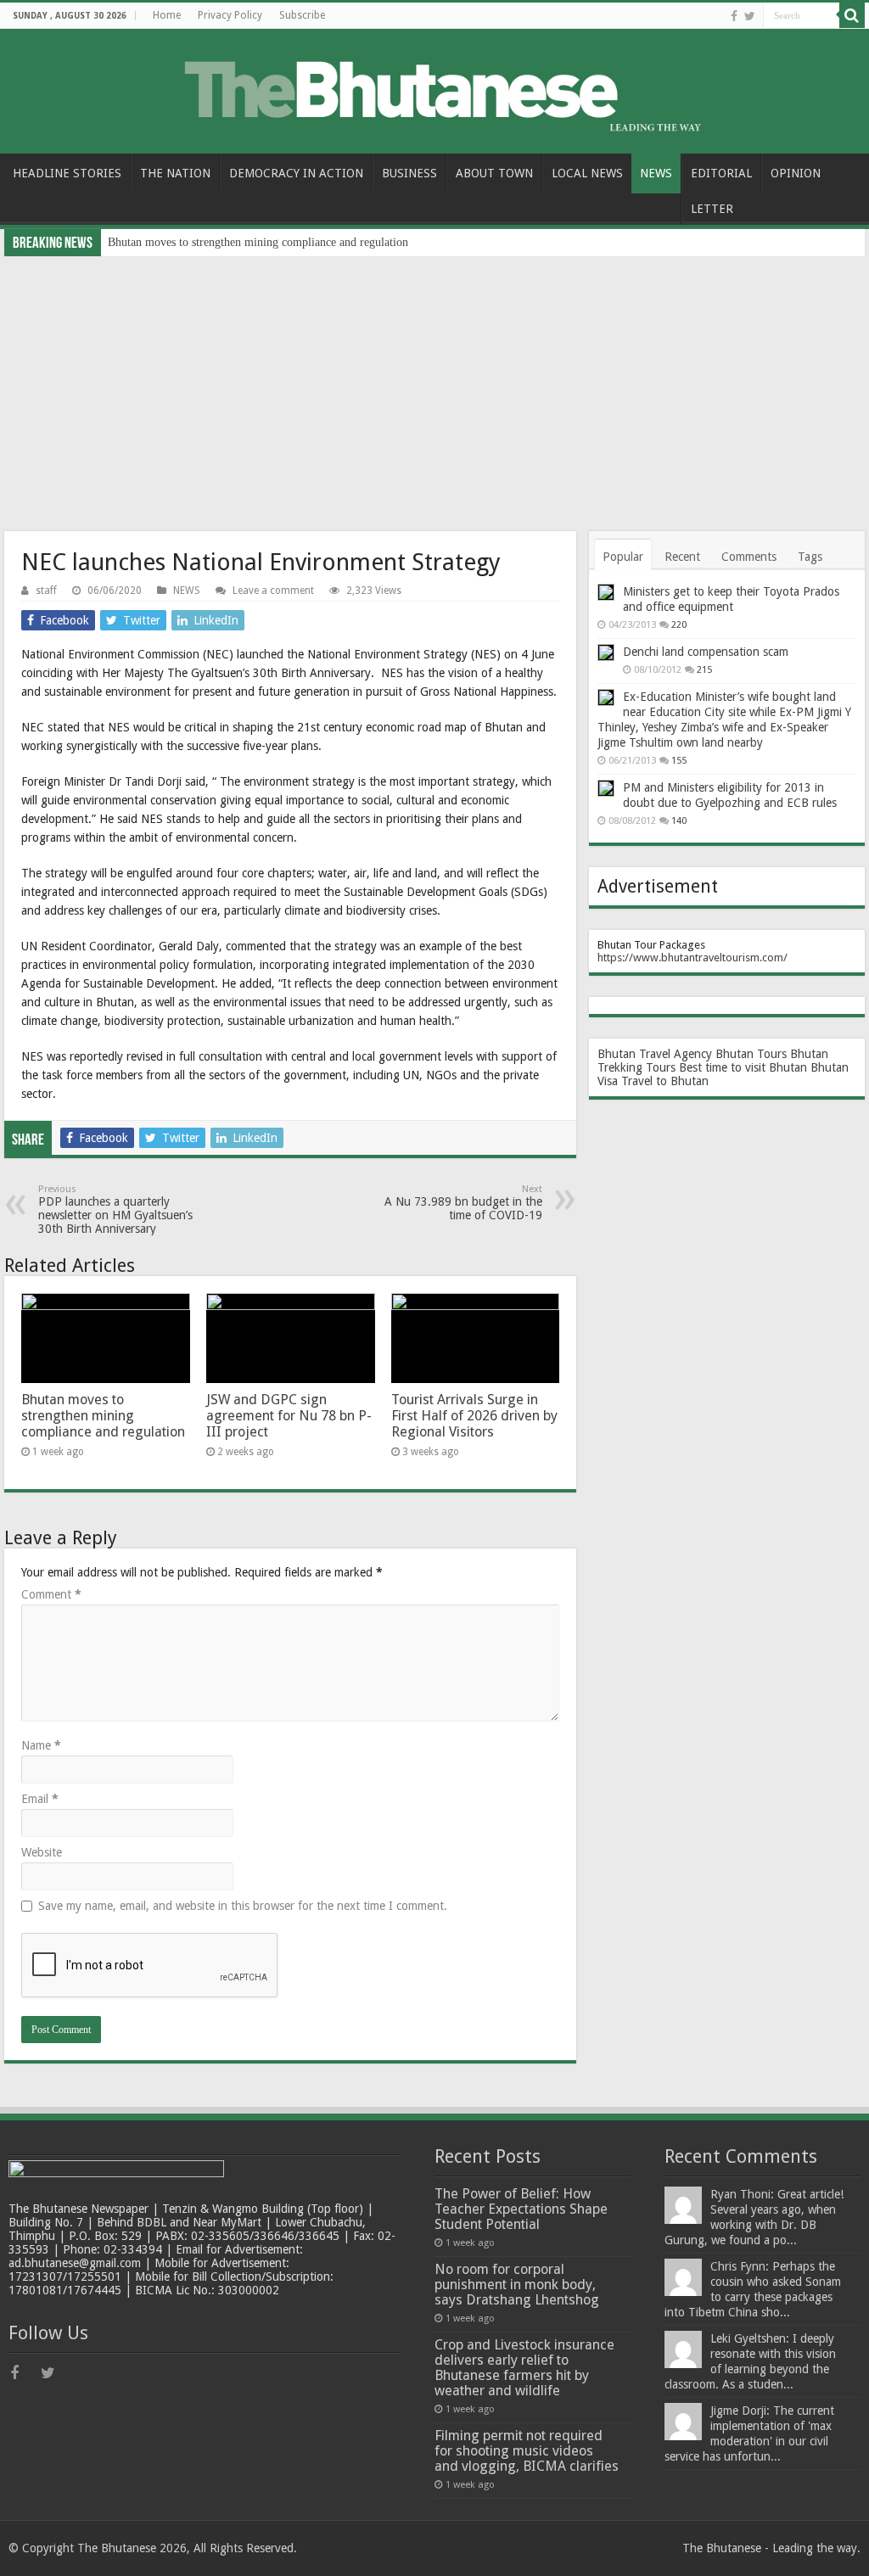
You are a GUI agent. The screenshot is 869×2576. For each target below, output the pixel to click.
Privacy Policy (230, 15)
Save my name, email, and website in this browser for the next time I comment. (243, 1906)
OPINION (796, 173)
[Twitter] (750, 16)
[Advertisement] (434, 384)
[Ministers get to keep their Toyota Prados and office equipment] (606, 592)
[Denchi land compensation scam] (606, 652)
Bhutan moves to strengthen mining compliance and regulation (258, 242)
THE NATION (175, 173)
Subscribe (302, 15)
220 (679, 625)
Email (40, 1799)
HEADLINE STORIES (67, 173)
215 (704, 670)
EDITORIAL (721, 173)
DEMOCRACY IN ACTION (296, 173)
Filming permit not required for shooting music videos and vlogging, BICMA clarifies (527, 2451)
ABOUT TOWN (494, 173)
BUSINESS (409, 173)
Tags (810, 557)
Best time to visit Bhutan (743, 1067)
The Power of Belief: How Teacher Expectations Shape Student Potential (521, 2209)
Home (167, 15)
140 (679, 821)
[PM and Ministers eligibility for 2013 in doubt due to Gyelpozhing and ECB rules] (606, 788)
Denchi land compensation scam (706, 652)
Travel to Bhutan (665, 1081)
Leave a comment (273, 591)
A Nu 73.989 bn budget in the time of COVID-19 (463, 1203)
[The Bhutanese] (435, 88)
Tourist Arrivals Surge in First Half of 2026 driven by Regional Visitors (474, 1416)
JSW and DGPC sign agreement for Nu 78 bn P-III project (289, 1416)
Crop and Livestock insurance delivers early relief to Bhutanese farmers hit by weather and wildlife (524, 2368)
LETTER (712, 209)
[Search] (852, 15)
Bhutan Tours (751, 1054)
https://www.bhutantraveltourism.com (690, 958)
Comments (749, 557)
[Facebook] (734, 16)
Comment (51, 1594)
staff (46, 591)
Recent (682, 557)
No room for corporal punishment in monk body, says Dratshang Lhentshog (517, 2285)
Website (42, 1852)
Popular (623, 557)
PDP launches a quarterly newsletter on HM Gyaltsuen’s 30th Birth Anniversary (115, 1210)
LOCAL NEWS (587, 173)
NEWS (656, 173)
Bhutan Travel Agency (655, 1054)
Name (41, 1745)
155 (679, 761)
